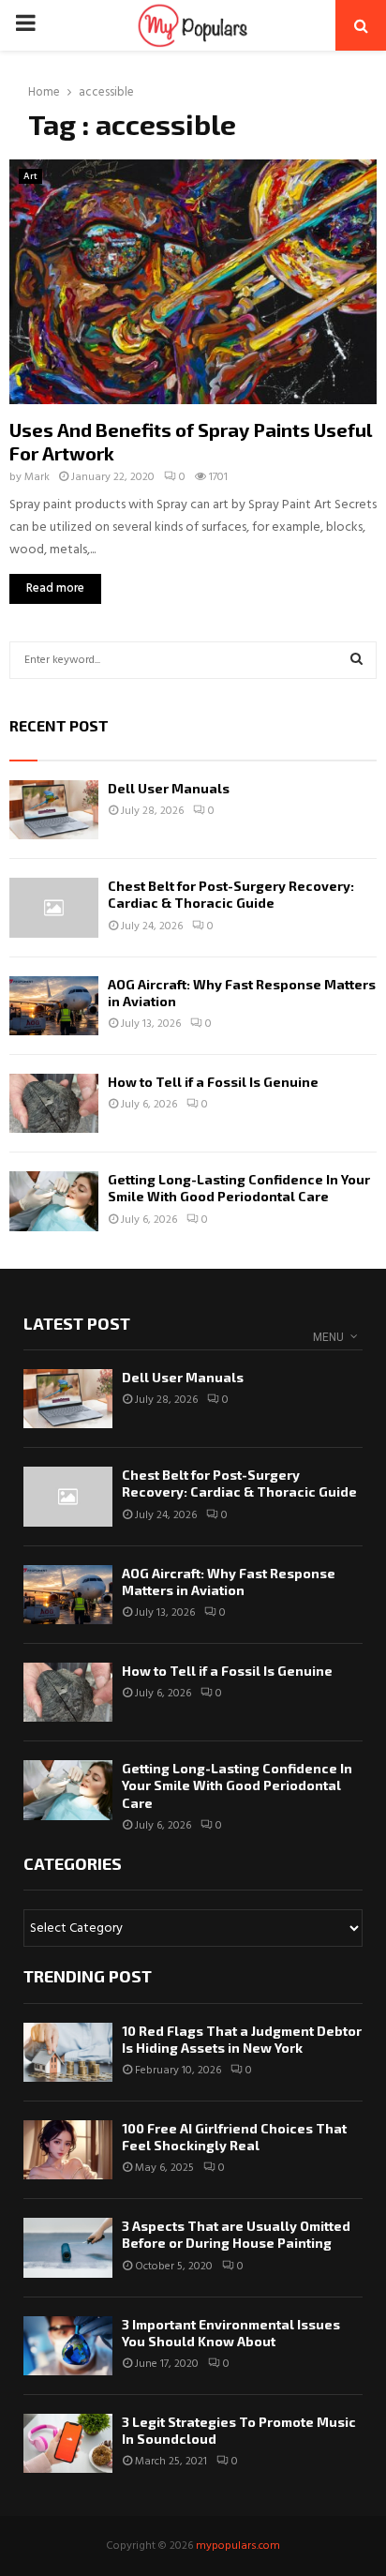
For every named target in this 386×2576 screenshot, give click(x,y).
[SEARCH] (356, 660)
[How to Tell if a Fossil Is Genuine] (54, 1103)
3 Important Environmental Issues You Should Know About (231, 2333)
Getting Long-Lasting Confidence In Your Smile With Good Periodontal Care (239, 1188)
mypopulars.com (238, 2546)
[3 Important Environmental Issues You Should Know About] (68, 2346)
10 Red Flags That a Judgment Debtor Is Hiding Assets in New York (242, 2039)
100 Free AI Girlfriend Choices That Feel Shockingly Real (234, 2137)
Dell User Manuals (169, 788)
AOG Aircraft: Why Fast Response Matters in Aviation (229, 1582)
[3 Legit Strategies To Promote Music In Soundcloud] (68, 2443)
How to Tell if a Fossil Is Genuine (213, 1082)
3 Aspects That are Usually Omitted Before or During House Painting (236, 2234)
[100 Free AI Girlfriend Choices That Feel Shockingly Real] (68, 2150)
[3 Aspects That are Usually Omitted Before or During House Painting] (68, 2247)
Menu (328, 1337)
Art (30, 176)
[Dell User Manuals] (54, 810)
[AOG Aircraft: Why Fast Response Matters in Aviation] (54, 1006)
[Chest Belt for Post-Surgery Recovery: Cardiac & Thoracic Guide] (54, 907)
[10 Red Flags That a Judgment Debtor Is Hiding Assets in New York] (68, 2052)
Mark (37, 477)
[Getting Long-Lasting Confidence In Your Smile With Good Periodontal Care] (54, 1201)
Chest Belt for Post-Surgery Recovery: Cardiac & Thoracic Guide (231, 894)
